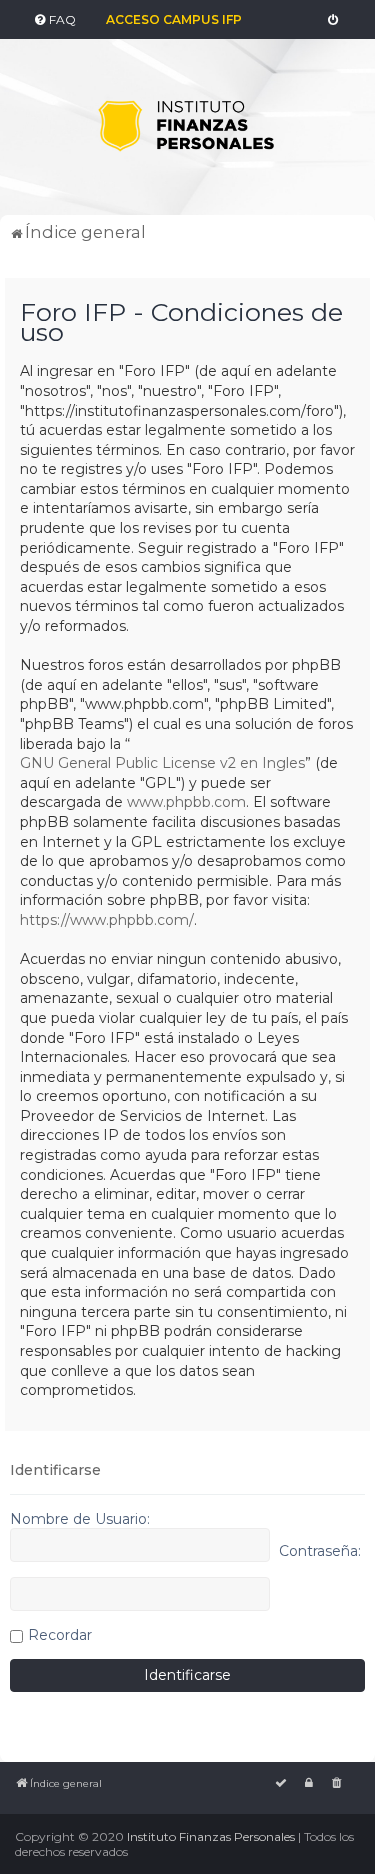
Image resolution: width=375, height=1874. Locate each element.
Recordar (60, 1635)
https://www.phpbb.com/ (107, 920)
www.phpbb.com (186, 802)
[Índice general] (188, 127)
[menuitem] (54, 20)
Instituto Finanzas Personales (211, 1836)
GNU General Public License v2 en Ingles (162, 763)
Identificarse (55, 1470)
